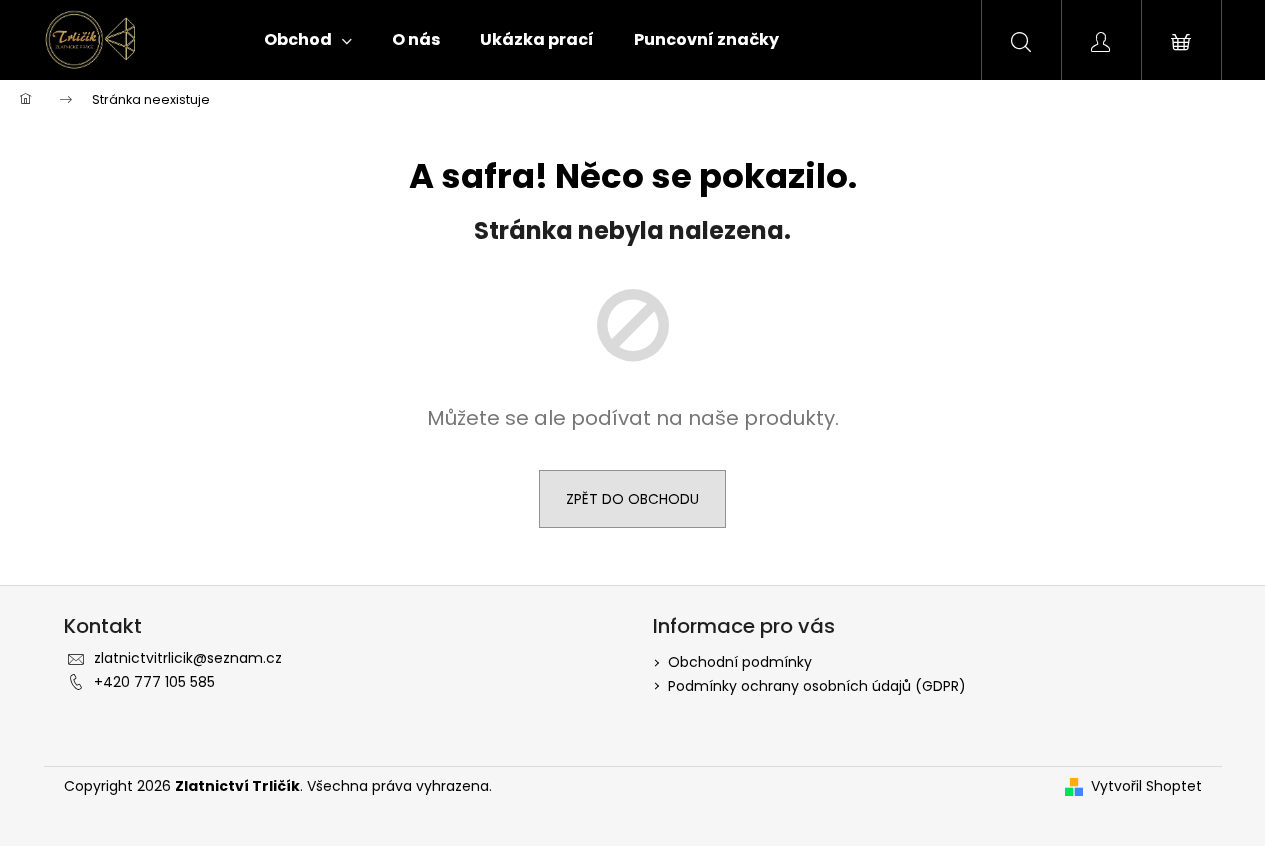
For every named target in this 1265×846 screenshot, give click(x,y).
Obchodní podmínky (740, 662)
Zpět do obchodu (632, 499)
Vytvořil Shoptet (1146, 786)
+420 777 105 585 (154, 682)
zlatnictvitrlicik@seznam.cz (188, 658)
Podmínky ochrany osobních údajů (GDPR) (817, 686)
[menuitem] (308, 40)
